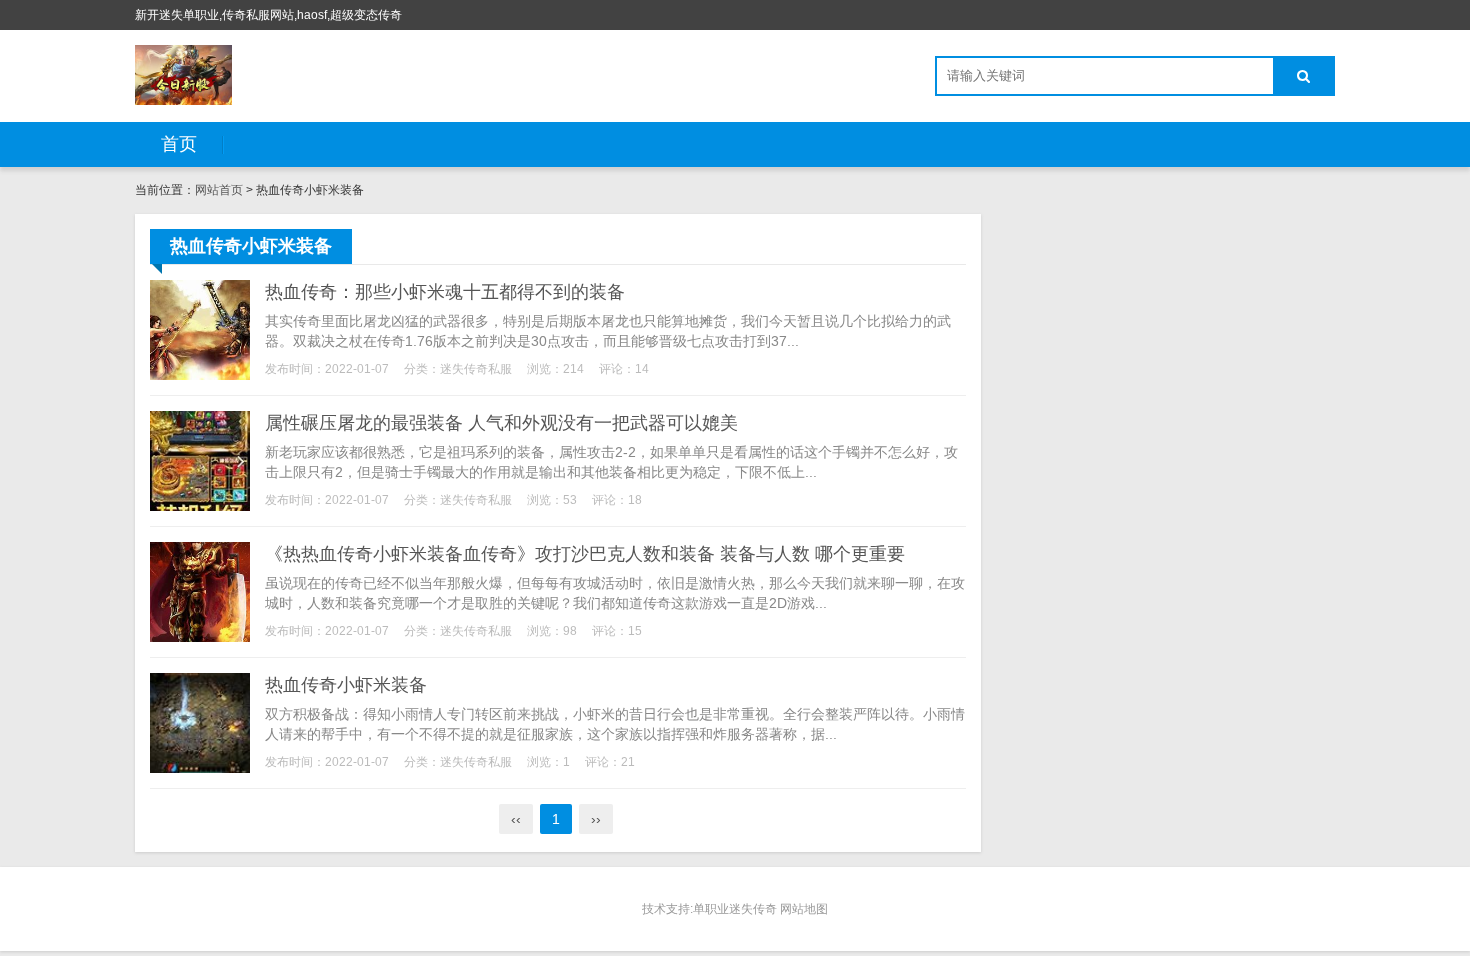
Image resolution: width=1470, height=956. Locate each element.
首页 (179, 144)
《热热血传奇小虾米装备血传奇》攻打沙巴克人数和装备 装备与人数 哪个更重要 (585, 554)
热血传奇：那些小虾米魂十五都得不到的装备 (445, 292)
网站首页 (219, 190)
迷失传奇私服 (476, 369)
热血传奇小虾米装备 (346, 685)
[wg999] (183, 75)
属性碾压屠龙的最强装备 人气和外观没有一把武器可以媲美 (501, 423)
